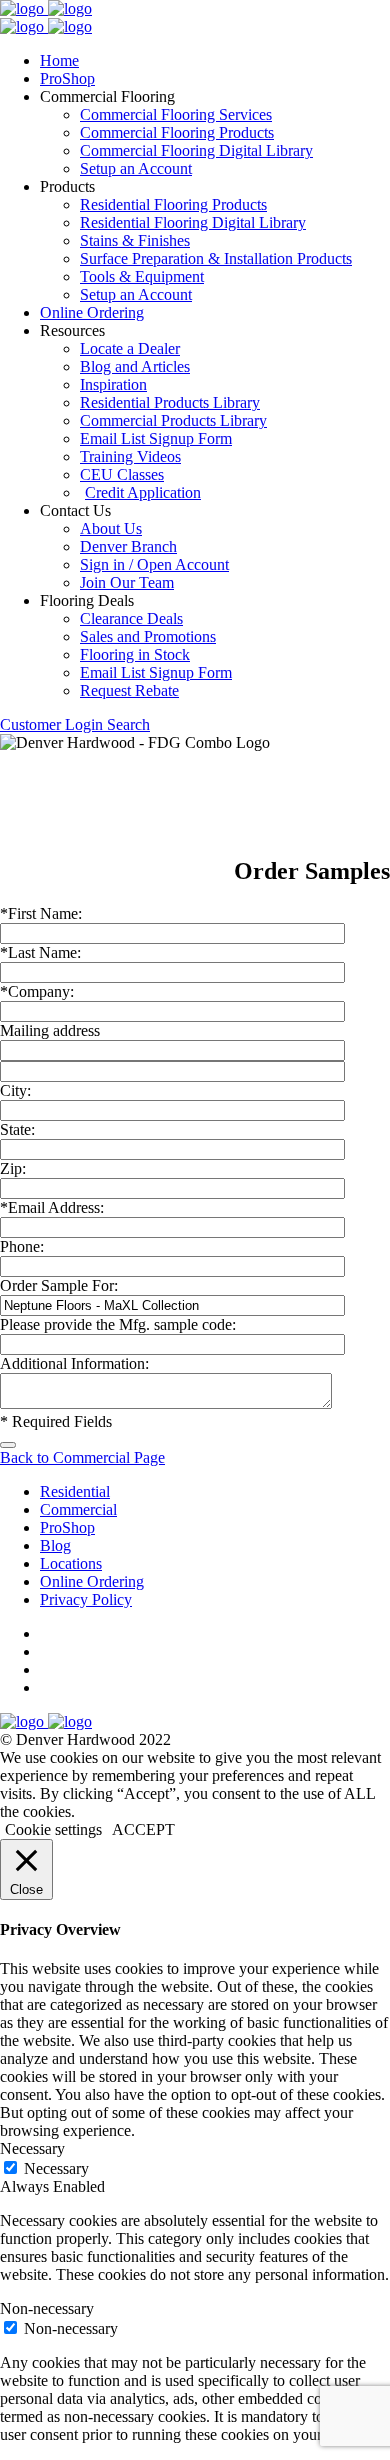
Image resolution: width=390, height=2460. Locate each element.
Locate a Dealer (130, 348)
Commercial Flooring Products (177, 132)
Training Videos (130, 456)
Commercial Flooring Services (176, 114)
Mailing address (50, 1030)
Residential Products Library (170, 402)
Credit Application (143, 492)
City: (15, 1090)
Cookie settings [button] (53, 1829)
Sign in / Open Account (154, 564)
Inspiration (113, 384)
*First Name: (41, 913)
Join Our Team (127, 582)
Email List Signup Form (156, 438)
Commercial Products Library (173, 420)
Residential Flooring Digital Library (193, 222)
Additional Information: (74, 1363)
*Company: (37, 991)
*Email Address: (52, 1207)
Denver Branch (128, 546)
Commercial (78, 1509)
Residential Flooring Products (173, 204)
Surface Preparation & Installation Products (216, 258)
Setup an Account (136, 168)
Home (59, 60)
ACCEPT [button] (143, 1829)
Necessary (56, 2168)
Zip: (13, 1168)
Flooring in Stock (135, 654)
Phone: (22, 1246)
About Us (111, 528)
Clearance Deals (131, 618)
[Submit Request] (8, 1445)
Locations (71, 1563)
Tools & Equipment (142, 276)
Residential (75, 1491)
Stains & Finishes (135, 240)
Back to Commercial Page (82, 1457)
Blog (55, 1545)
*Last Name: (40, 952)
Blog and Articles (135, 366)
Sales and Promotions (148, 636)
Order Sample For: (59, 1285)
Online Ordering (92, 312)
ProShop (67, 78)
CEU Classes (122, 474)
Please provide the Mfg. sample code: (118, 1324)
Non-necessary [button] (47, 2308)
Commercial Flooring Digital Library (196, 150)
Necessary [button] (32, 2148)
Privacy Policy (86, 1599)
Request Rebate (129, 690)
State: (17, 1129)
